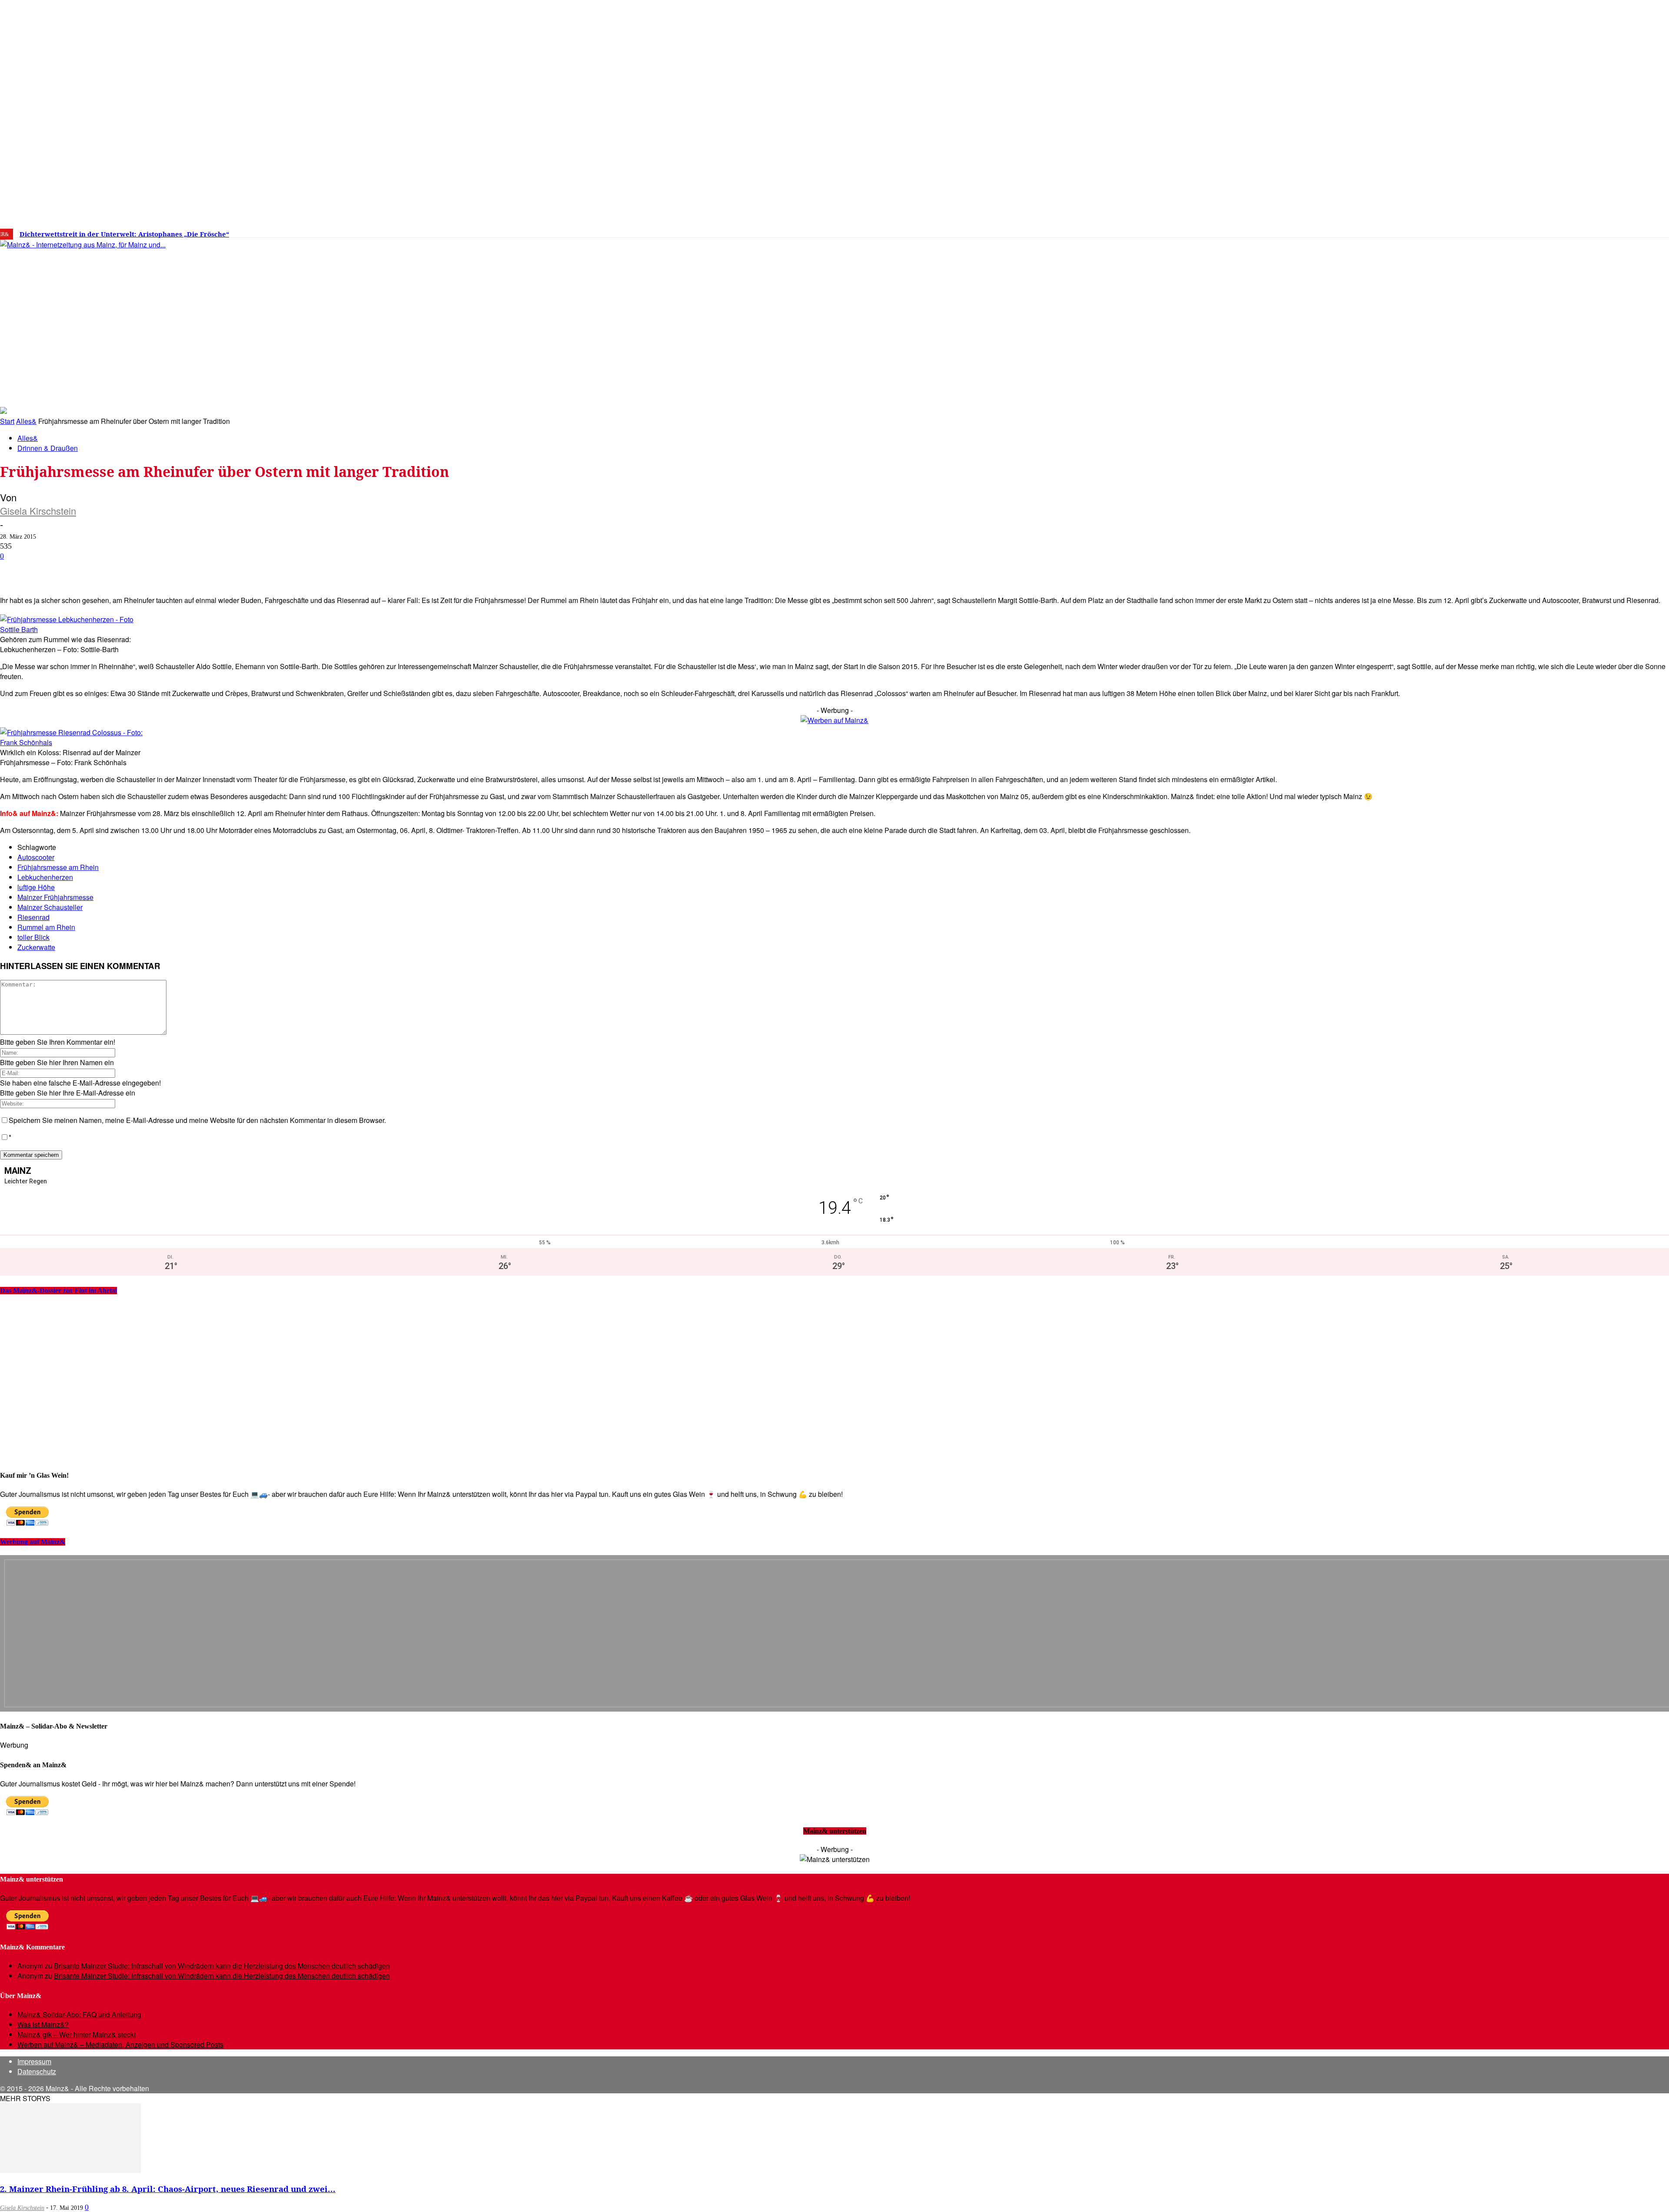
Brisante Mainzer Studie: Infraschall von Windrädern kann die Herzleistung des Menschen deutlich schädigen (222, 1966)
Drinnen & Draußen (48, 448)
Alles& (26, 421)
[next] (302, 234)
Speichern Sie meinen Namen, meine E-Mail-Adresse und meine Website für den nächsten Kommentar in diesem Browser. (197, 1120)
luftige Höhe (36, 887)
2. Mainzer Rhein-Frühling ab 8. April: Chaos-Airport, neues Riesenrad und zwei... (168, 2189)
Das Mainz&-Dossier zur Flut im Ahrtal (58, 1291)
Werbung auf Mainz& (33, 1542)
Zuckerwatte (36, 947)
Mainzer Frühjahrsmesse (55, 897)
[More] (310, 570)
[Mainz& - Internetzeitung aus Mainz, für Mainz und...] (133, 311)
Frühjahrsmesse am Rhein (58, 867)
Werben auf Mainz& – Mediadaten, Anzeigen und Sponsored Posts (120, 2044)
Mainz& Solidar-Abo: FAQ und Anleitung (79, 2014)
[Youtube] (1381, 231)
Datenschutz (37, 2071)
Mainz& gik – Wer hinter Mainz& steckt (76, 2034)
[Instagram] (1355, 231)
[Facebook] (1342, 231)
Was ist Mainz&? (43, 2024)
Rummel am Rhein (46, 927)
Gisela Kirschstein (38, 511)
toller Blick (33, 937)
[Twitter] (1368, 231)
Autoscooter (36, 857)
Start (7, 421)
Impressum (34, 2061)
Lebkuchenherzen (45, 877)
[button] (1242, 393)
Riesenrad (33, 917)
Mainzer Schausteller (50, 907)
